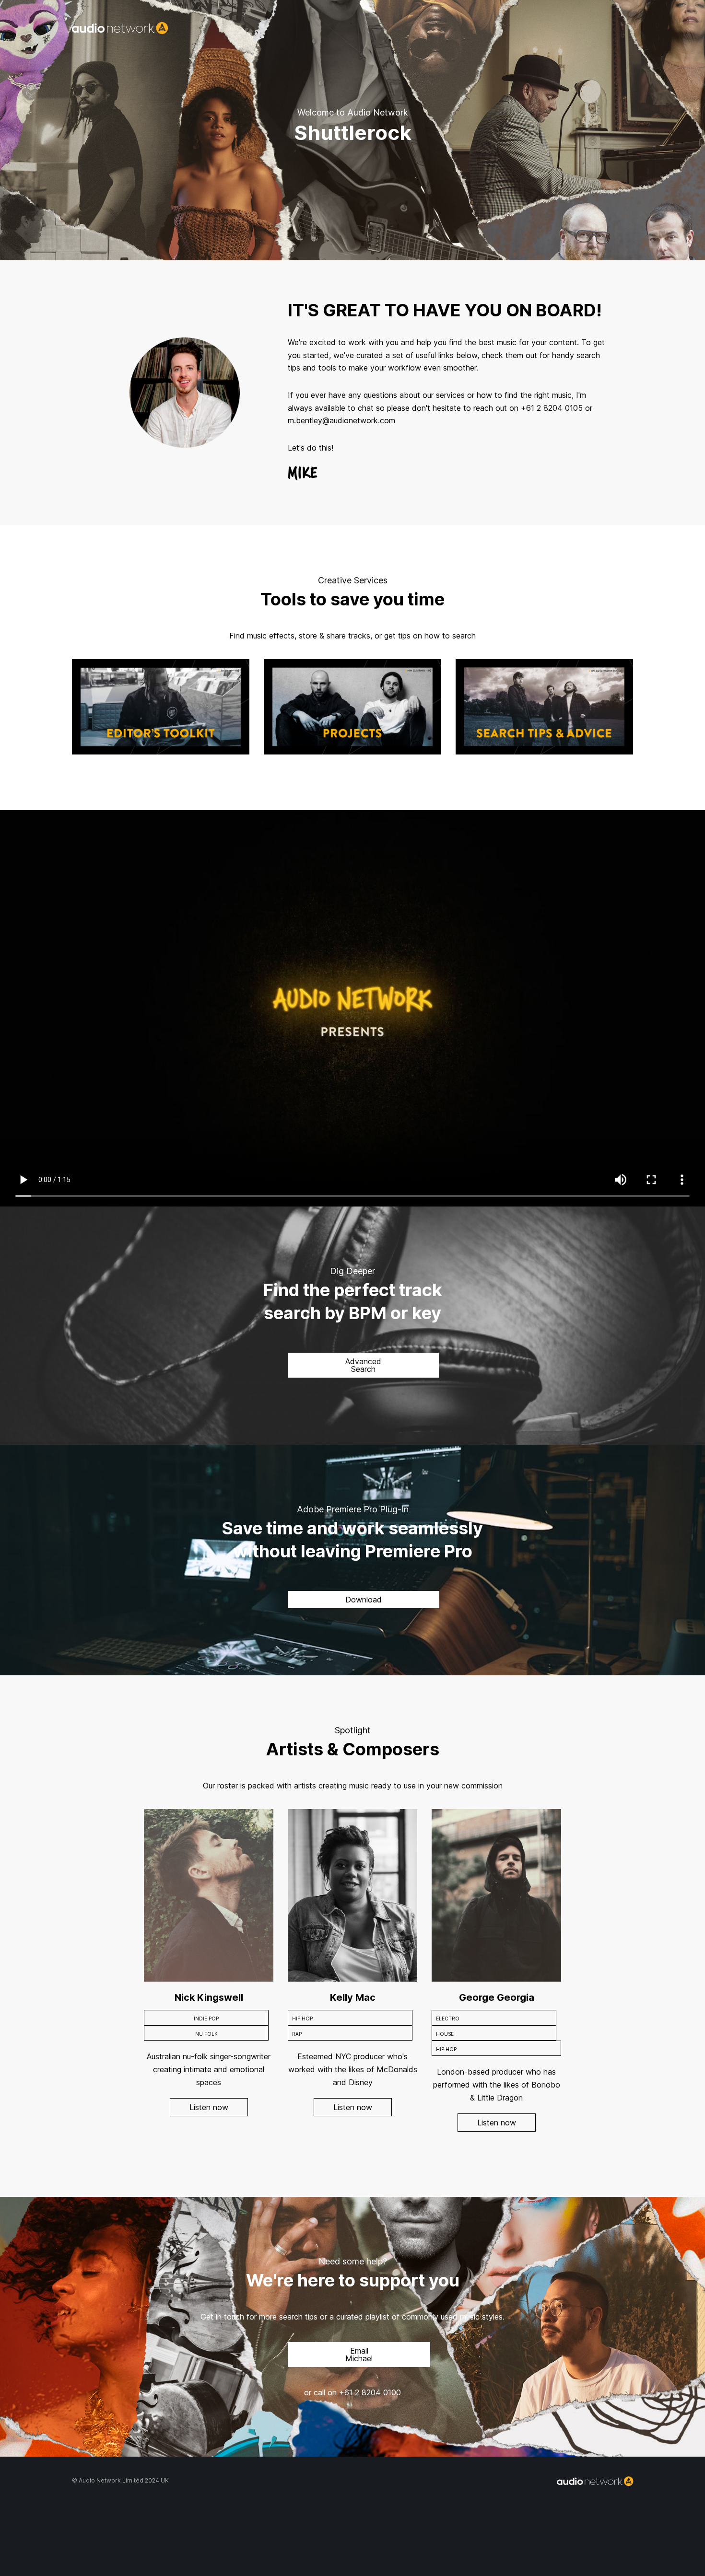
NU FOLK (206, 2034)
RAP (297, 2034)
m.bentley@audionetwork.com (341, 420)
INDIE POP (206, 2019)
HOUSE (445, 2034)
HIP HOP (302, 2019)
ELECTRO (448, 2019)
